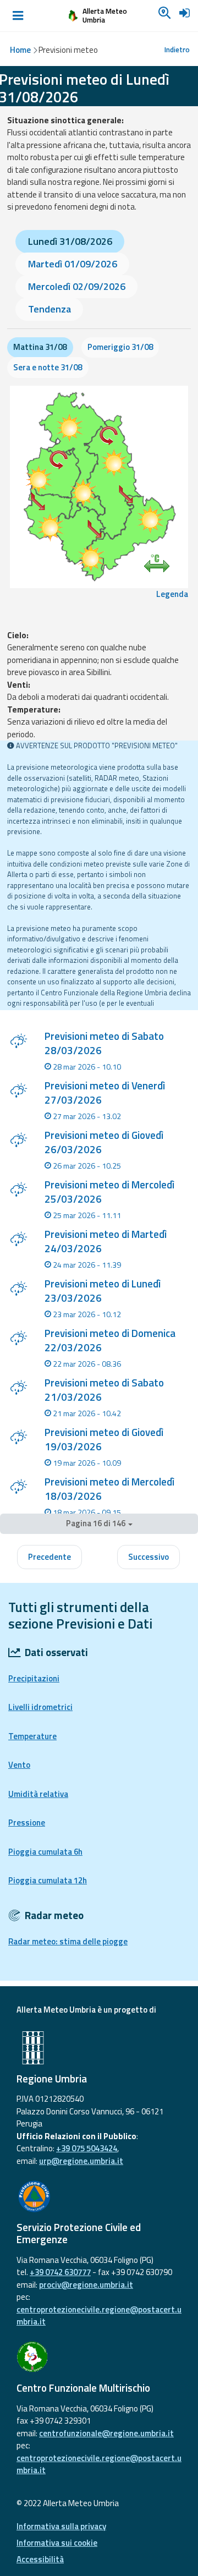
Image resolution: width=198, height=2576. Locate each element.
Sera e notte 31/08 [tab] (48, 367)
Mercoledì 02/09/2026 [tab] (77, 286)
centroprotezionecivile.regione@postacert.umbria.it (99, 2316)
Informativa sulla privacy (61, 2526)
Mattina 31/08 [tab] (40, 347)
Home (20, 50)
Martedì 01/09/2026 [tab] (73, 264)
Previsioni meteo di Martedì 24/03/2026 (106, 1241)
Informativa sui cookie (57, 2543)
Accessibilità (40, 2559)
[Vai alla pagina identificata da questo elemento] (18, 1043)
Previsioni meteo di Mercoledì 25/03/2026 (109, 1192)
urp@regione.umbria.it (81, 2161)
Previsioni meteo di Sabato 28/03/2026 (104, 1043)
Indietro (177, 50)
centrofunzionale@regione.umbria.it (106, 2433)
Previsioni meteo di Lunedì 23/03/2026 (103, 1291)
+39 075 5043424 (87, 2148)
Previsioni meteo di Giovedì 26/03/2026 (104, 1142)
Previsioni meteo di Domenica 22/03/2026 (110, 1340)
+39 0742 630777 (60, 2272)
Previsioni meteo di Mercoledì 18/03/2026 (109, 1489)
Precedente (50, 1557)
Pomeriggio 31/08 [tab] (120, 347)
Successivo (148, 1557)
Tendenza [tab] (50, 309)
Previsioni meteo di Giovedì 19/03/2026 (104, 1439)
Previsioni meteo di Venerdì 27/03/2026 (105, 1093)
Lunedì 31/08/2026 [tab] (70, 241)
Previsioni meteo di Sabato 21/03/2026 (104, 1390)
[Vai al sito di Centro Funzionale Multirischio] (99, 2357)
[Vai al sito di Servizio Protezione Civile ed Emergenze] (99, 2196)
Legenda (172, 594)
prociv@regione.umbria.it (86, 2285)
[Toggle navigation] (18, 16)
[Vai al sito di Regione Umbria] (99, 2048)
